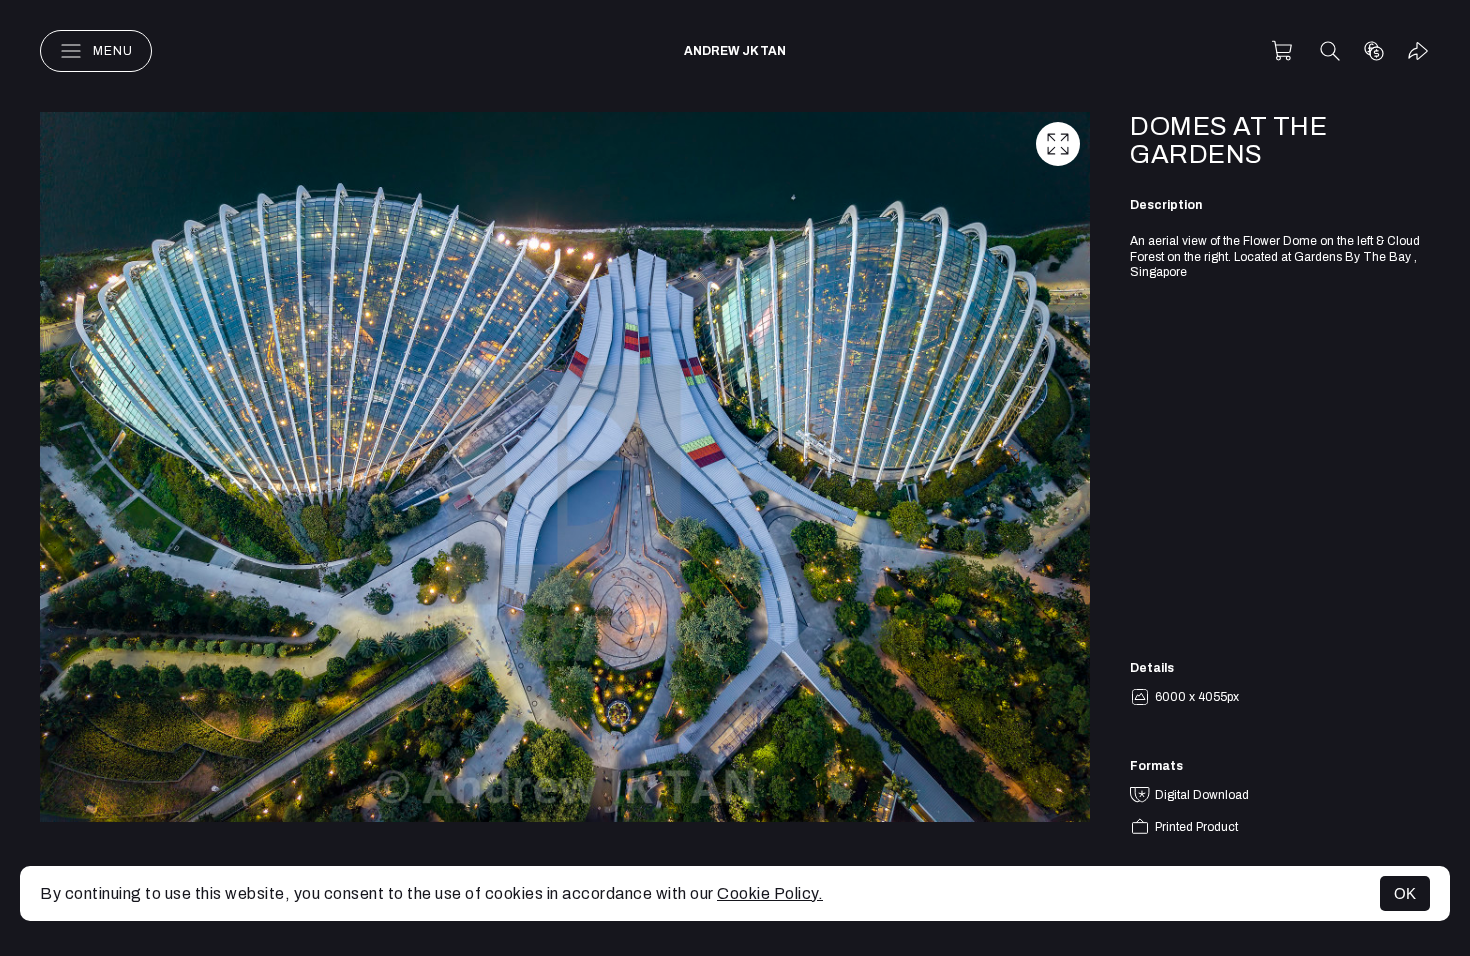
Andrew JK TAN (735, 51)
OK (1405, 893)
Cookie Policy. (770, 893)
